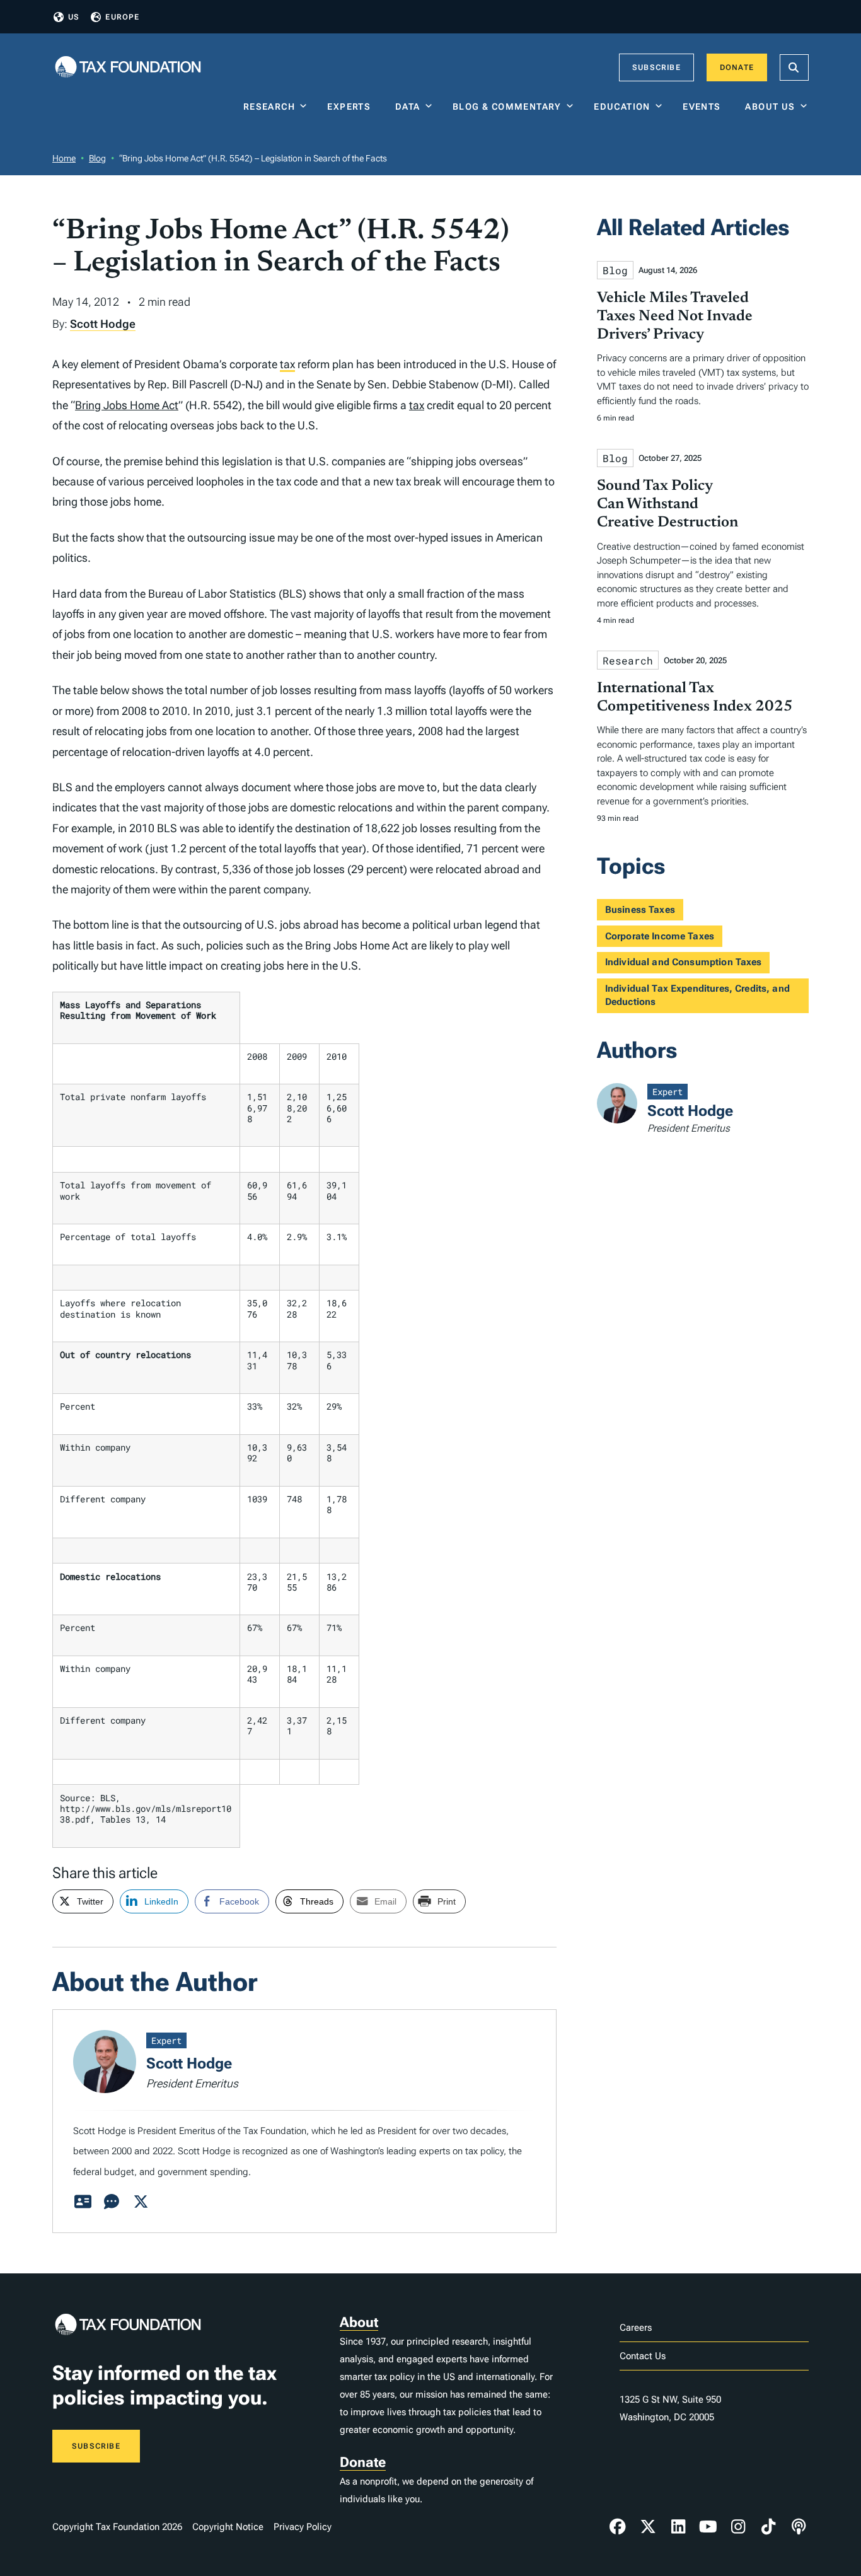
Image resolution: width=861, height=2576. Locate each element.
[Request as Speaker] (112, 2202)
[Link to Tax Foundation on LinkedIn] (678, 2527)
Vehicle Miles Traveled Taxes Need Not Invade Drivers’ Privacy (675, 316)
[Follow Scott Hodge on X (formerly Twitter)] (141, 2202)
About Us (770, 107)
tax (287, 364)
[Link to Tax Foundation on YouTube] (708, 2527)
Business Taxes (640, 910)
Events (704, 107)
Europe (122, 17)
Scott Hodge (103, 324)
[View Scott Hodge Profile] (83, 2202)
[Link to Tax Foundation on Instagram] (738, 2527)
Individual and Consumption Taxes (684, 962)
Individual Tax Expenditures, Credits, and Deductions (697, 995)
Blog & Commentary (507, 107)
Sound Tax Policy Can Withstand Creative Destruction (667, 504)
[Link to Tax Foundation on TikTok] (768, 2527)
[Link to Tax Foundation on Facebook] (618, 2527)
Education (622, 107)
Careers (636, 2328)
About (359, 2322)
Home (64, 158)
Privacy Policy (303, 2527)
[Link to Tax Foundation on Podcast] (799, 2527)
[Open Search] (794, 67)
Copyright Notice (228, 2527)
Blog (97, 158)
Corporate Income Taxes (660, 936)
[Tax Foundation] (128, 68)
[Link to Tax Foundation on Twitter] (648, 2527)
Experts (352, 107)
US (74, 17)
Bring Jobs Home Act (127, 405)
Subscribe (656, 67)
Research (269, 107)
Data (408, 107)
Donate (737, 67)
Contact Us (643, 2356)
